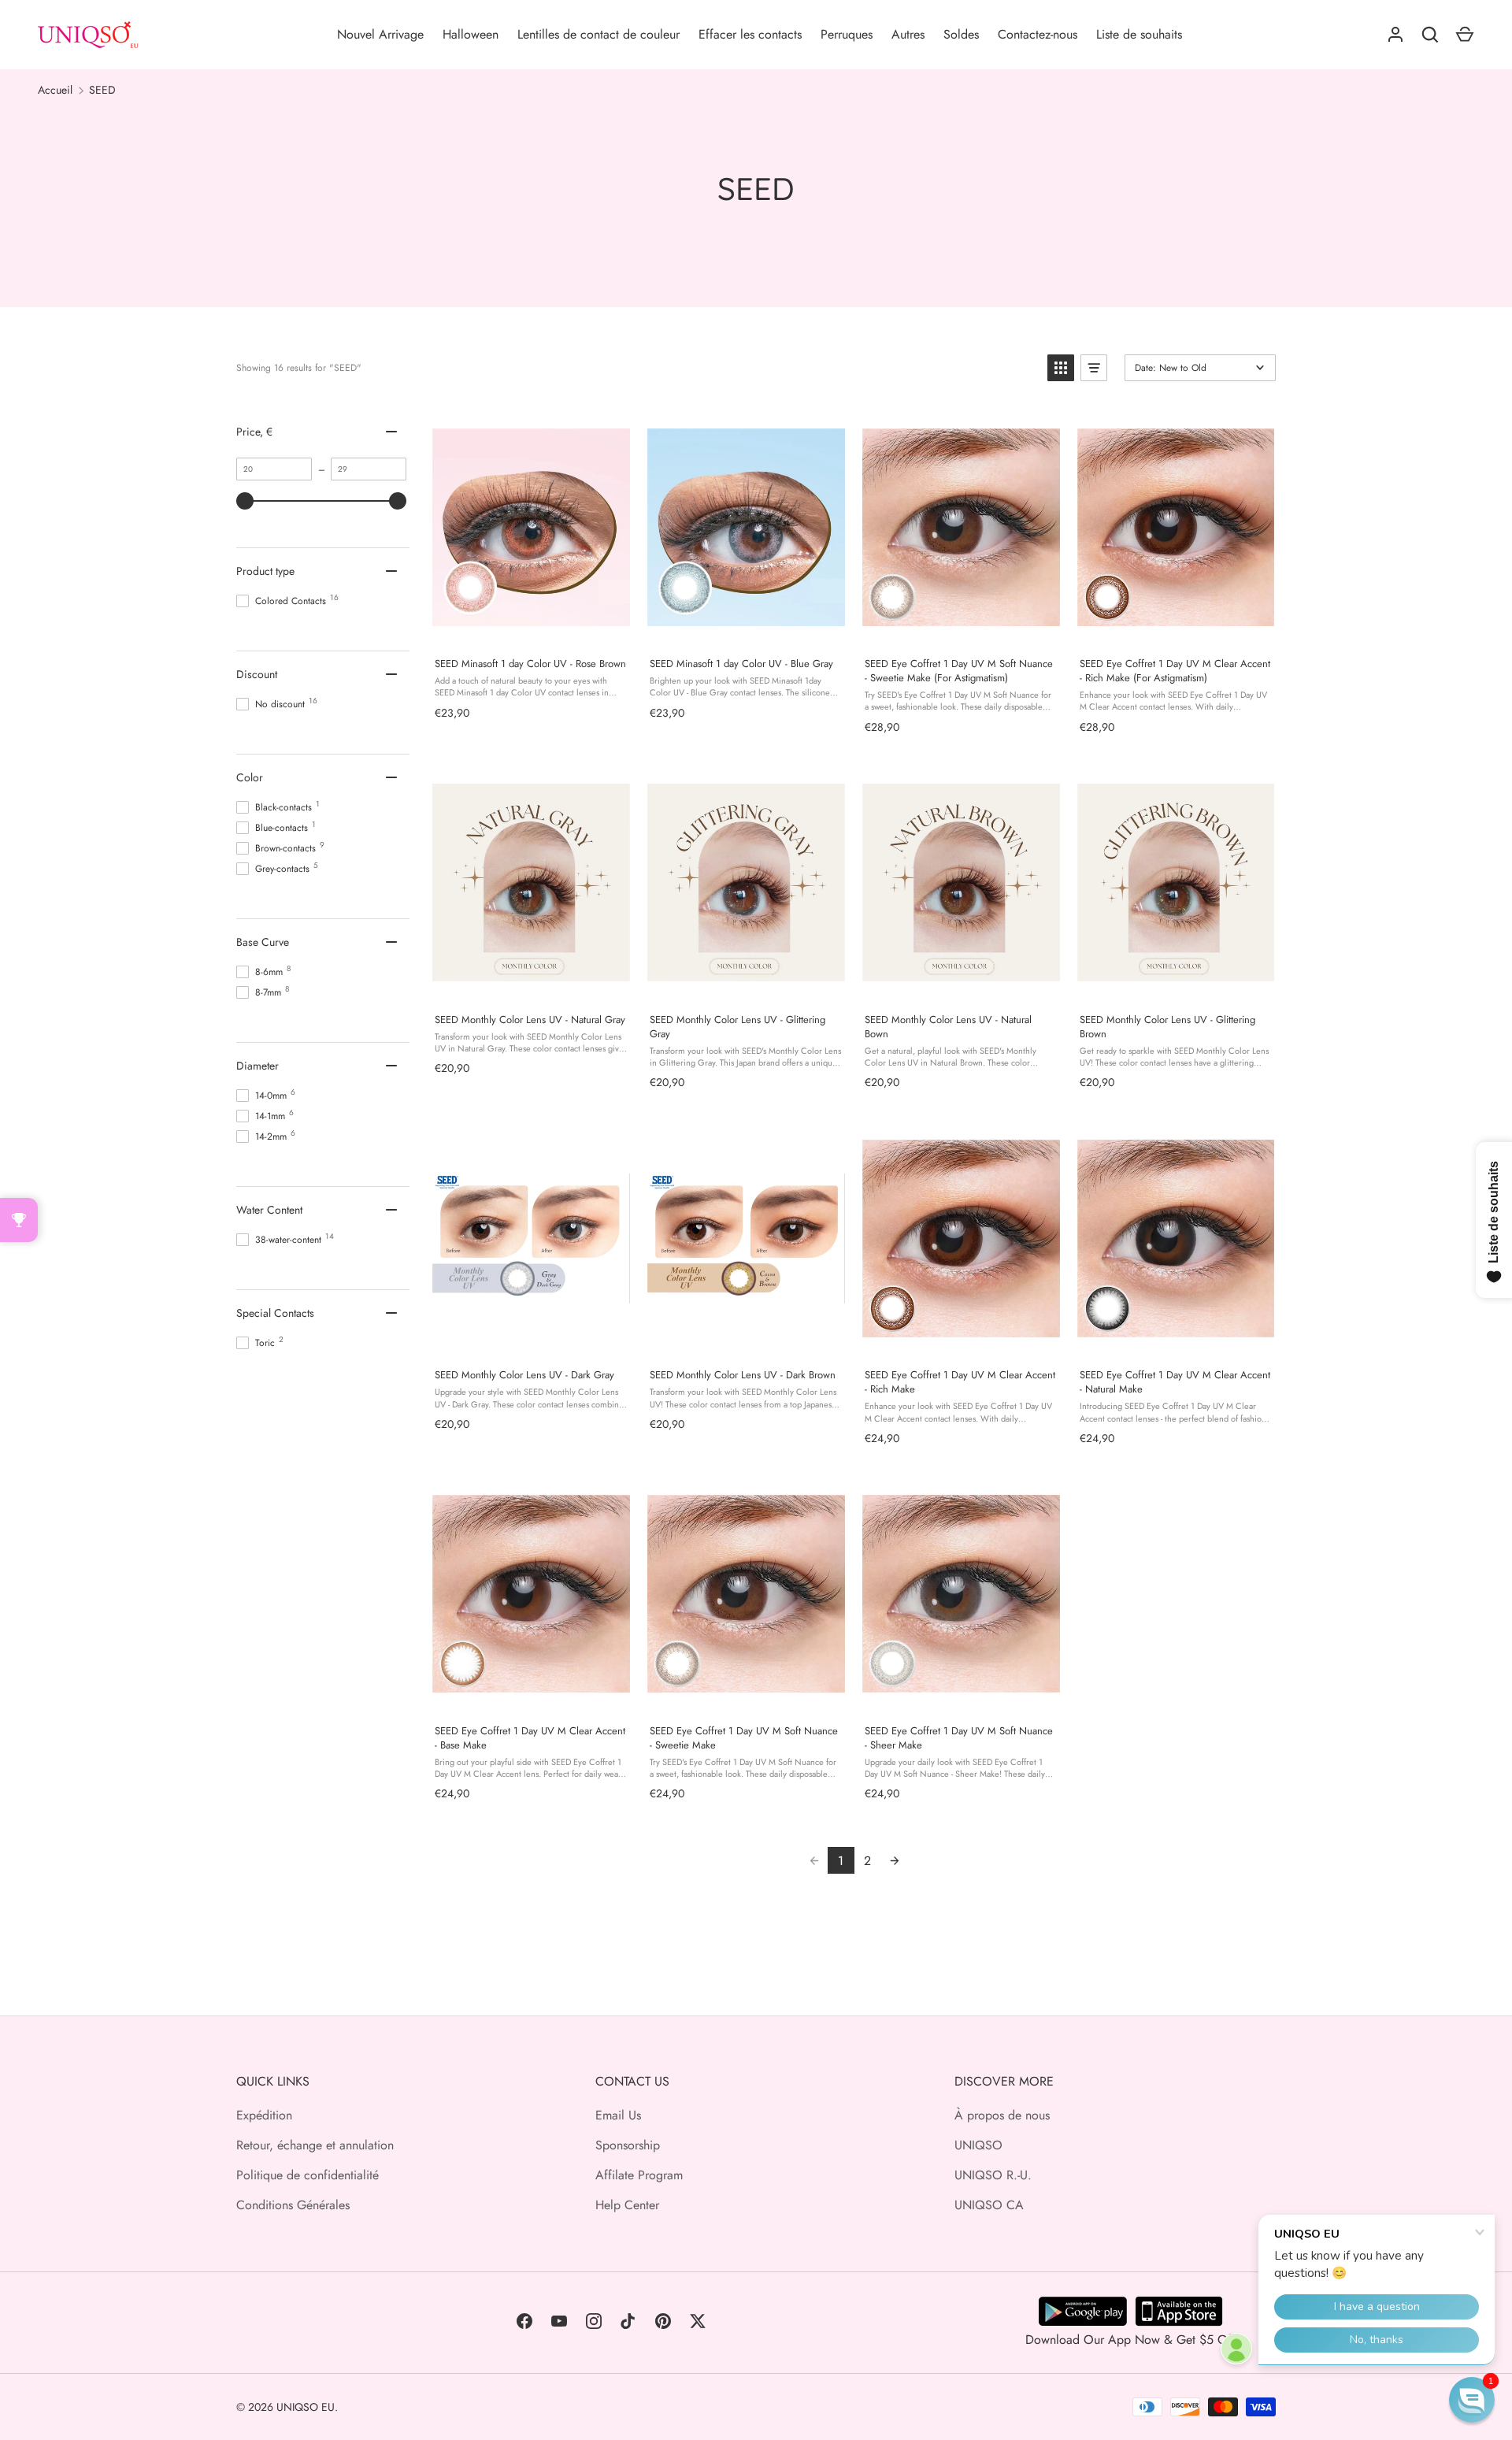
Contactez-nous (1038, 34)
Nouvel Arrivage (380, 34)
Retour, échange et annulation (315, 2145)
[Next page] (895, 1860)
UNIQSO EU (306, 2407)
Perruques (847, 34)
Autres (908, 34)
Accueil (55, 90)
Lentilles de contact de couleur (598, 34)
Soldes (961, 34)
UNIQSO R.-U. (993, 2175)
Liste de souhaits (1139, 34)
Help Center (627, 2205)
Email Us (618, 2115)
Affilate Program (639, 2175)
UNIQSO (978, 2145)
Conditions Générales (293, 2205)
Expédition (264, 2115)
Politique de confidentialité (308, 2175)
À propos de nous (1002, 2115)
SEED (102, 90)
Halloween (471, 34)
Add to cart (531, 628)
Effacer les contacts (750, 34)
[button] (1061, 368)
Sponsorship (628, 2145)
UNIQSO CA (989, 2205)
